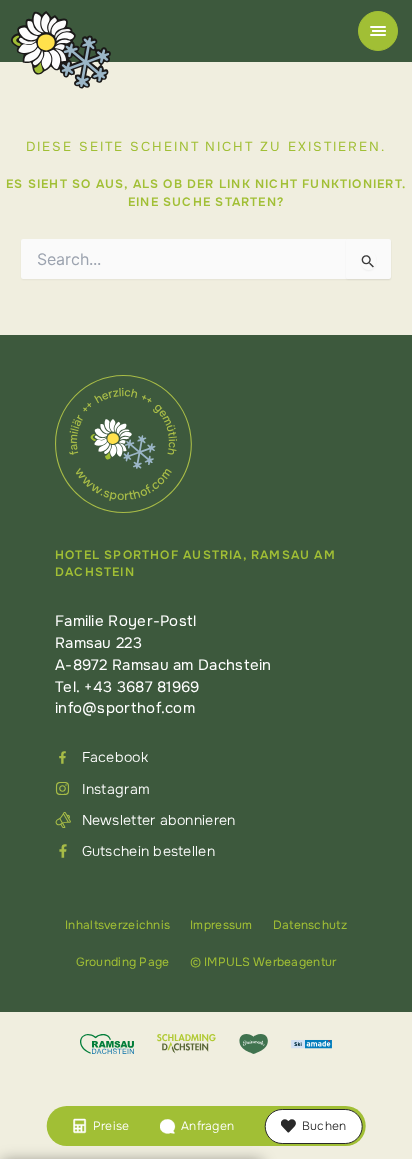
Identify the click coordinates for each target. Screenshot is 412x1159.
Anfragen (207, 1126)
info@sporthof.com (125, 708)
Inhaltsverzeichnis (117, 925)
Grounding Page (123, 962)
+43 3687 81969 (141, 687)
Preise (111, 1126)
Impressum (221, 925)
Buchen (324, 1126)
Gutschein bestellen (148, 851)
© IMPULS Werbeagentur (263, 962)
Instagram (116, 789)
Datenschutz (310, 925)
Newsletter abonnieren (159, 820)
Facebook (115, 757)
